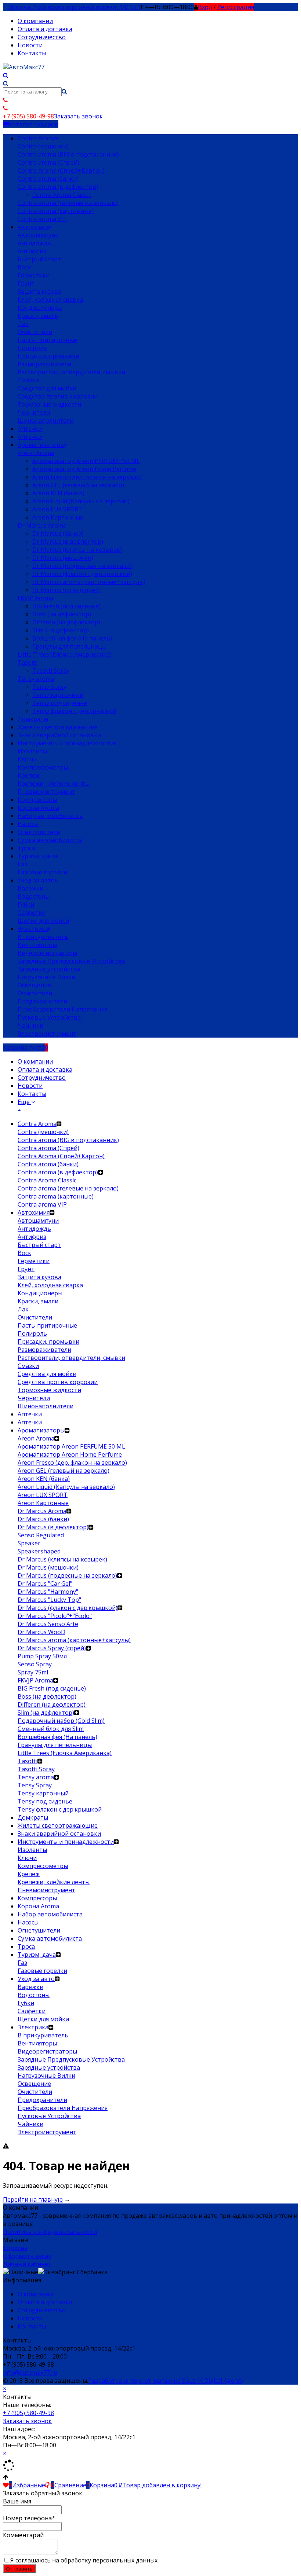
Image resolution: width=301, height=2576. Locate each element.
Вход (205, 7)
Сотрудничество (42, 37)
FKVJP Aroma (35, 598)
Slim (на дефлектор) (61, 630)
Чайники (30, 1025)
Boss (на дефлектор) (62, 614)
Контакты (32, 53)
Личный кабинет (27, 2264)
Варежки (30, 888)
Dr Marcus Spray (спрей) (66, 590)
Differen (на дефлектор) (66, 622)
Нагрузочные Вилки (46, 977)
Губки (26, 904)
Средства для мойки (47, 388)
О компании (35, 21)
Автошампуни (38, 235)
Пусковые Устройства (49, 1017)
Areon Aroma (36, 453)
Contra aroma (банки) (48, 179)
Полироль (32, 348)
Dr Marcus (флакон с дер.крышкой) (82, 574)
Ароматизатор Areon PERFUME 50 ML (86, 461)
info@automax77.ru (30, 2373)
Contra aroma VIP (42, 219)
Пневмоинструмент (46, 792)
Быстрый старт (39, 259)
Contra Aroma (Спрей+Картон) (61, 170)
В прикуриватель (43, 937)
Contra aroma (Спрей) (48, 162)
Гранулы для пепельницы (69, 646)
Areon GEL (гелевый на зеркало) (78, 485)
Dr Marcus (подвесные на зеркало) (82, 566)
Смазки (28, 380)
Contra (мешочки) (43, 146)
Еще (24, 1102)
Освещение (34, 985)
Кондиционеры (40, 308)
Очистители (35, 332)
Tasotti (28, 663)
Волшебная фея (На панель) (72, 638)
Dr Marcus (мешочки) (63, 558)
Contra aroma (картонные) (56, 211)
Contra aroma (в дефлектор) (58, 187)
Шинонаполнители (46, 421)
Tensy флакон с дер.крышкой (74, 711)
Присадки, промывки (48, 356)
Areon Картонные (58, 517)
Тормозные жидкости (49, 404)
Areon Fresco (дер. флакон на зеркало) (87, 477)
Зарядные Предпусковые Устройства (71, 961)
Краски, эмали (38, 316)
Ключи (27, 759)
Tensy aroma (36, 679)
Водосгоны (34, 896)
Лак (23, 324)
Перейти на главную (33, 2199)
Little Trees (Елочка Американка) (65, 654)
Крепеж (29, 775)
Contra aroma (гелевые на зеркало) (68, 203)
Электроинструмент (47, 1034)
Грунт (26, 283)
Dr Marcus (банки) (58, 533)
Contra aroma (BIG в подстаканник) (68, 154)
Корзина (15, 2248)
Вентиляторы (37, 945)
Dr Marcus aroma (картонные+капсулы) (89, 582)
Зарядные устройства (49, 969)
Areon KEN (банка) (58, 493)
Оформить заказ (27, 2256)
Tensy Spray (49, 687)
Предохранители (42, 1001)
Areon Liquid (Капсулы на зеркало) (81, 501)
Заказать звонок (78, 116)
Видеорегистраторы (47, 953)
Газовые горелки (42, 872)
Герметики (34, 275)
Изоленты (32, 751)
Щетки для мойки (43, 921)
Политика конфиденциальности (50, 2232)
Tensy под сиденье (60, 703)
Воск (24, 267)
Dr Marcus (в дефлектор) (68, 542)
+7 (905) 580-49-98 (28, 2413)
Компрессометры (43, 767)
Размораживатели (44, 364)
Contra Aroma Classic (62, 195)
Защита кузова (39, 291)
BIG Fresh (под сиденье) (66, 606)
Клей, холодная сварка (50, 300)
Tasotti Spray (51, 671)
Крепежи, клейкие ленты (54, 784)
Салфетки (32, 913)
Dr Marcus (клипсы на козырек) (77, 550)
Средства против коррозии (58, 396)
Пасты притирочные (47, 340)
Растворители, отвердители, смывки (71, 372)
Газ (22, 864)
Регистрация (236, 7)
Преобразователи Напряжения (63, 1009)
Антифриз (32, 251)
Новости (30, 45)
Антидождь (34, 243)
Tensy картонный (58, 695)
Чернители (34, 412)
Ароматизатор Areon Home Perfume (84, 469)
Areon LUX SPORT (57, 509)
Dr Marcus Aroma (42, 525)
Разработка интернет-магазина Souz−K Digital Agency (166, 2381)
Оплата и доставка (45, 29)
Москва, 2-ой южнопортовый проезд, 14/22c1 (74, 7)
